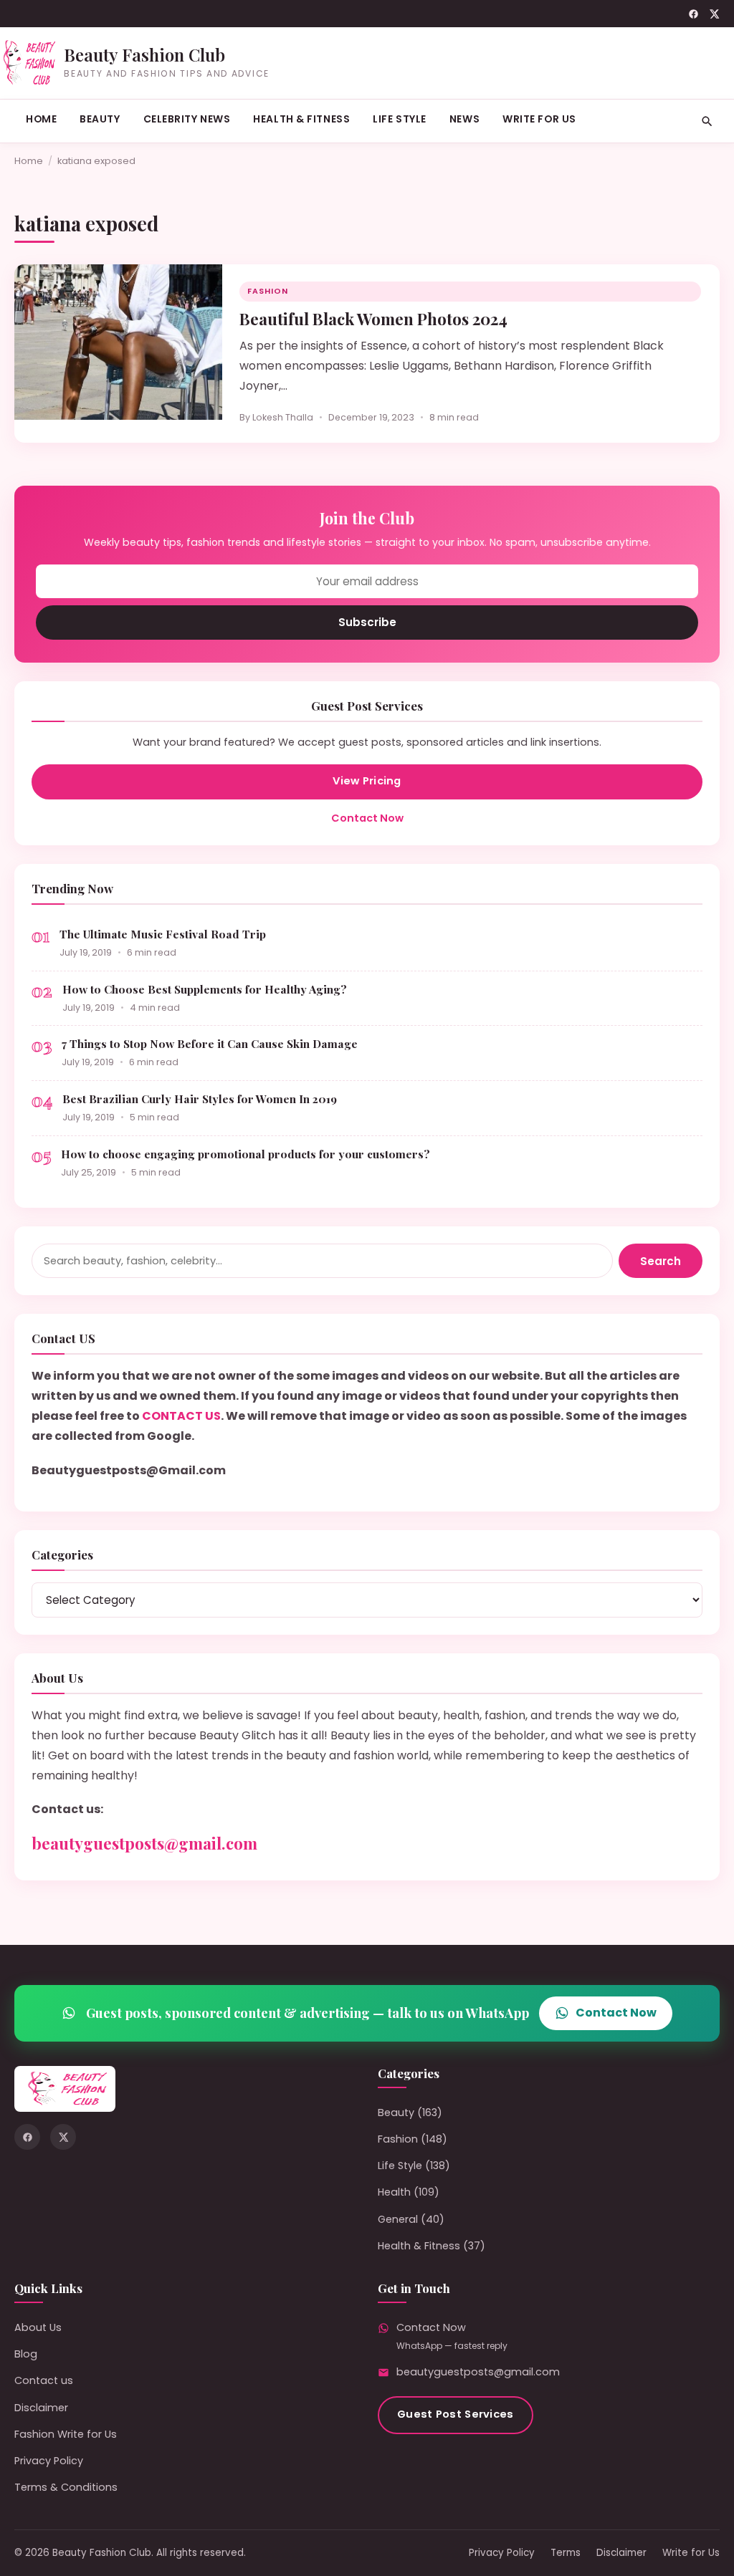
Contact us (44, 2380)
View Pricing (367, 781)
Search (661, 1261)
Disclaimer (41, 2408)
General (398, 2219)
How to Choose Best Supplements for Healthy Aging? (205, 989)
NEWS (464, 119)
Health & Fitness (301, 119)
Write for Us (539, 119)
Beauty (100, 119)
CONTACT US (181, 1416)
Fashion (268, 291)
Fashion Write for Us (66, 2434)
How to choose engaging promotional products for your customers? (246, 1154)
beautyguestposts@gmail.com (144, 1843)
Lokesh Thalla (283, 417)
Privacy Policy (49, 2461)
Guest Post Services (456, 2414)
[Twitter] (714, 14)
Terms (566, 2553)
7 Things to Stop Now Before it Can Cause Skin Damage (210, 1043)
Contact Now (367, 818)
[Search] (707, 121)
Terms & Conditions (66, 2487)
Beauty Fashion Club (144, 54)
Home (41, 119)
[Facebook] (694, 14)
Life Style (400, 119)
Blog (26, 2354)
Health (394, 2192)
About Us (38, 2327)
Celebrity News (187, 119)
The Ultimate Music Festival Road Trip (163, 934)
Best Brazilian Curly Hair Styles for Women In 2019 (200, 1099)
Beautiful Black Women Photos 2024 (373, 319)
